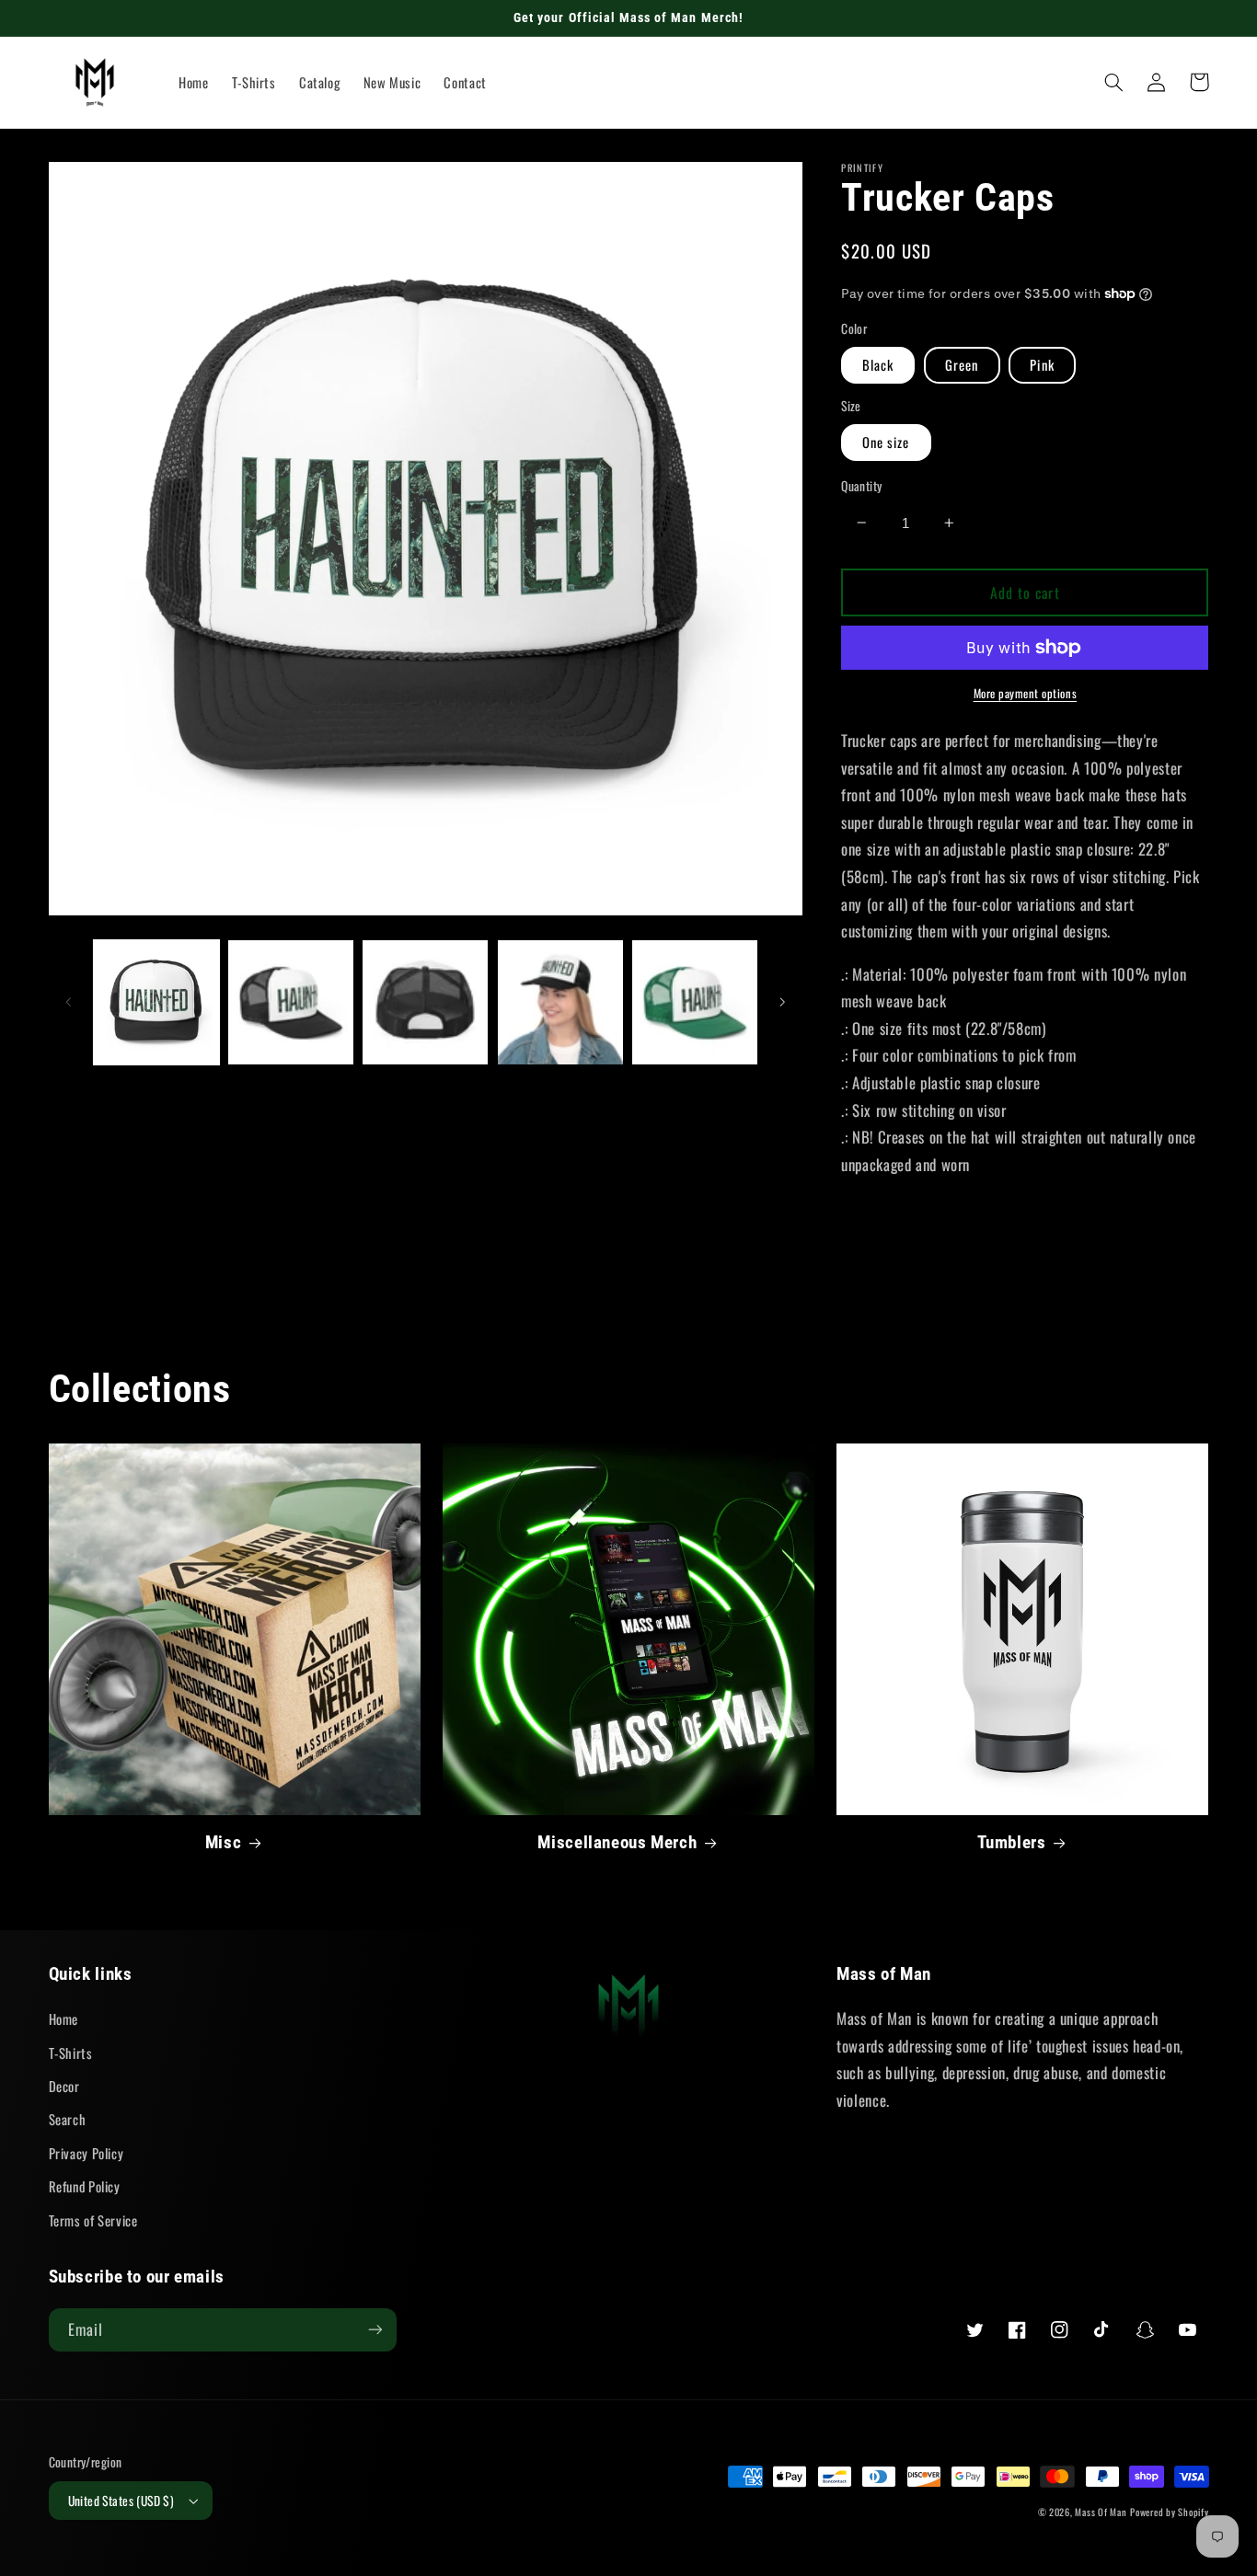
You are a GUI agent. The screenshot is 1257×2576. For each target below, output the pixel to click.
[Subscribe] (375, 2330)
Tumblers (1012, 1842)
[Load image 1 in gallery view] (156, 1003)
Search (68, 2119)
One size (886, 442)
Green (962, 364)
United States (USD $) (121, 2501)
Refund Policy (85, 2186)
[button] (1114, 82)
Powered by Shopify (1169, 2512)
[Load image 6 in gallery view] (560, 1003)
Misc (224, 1842)
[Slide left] (69, 1002)
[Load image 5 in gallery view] (425, 1003)
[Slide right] (782, 1002)
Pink (1042, 364)
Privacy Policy (86, 2153)
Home (64, 2018)
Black (878, 364)
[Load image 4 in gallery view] (291, 1003)
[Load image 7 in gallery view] (695, 1003)
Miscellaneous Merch (617, 1842)
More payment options (1026, 694)
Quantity (861, 486)
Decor (64, 2086)
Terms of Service (93, 2220)
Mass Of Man (1101, 2512)
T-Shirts (71, 2053)
